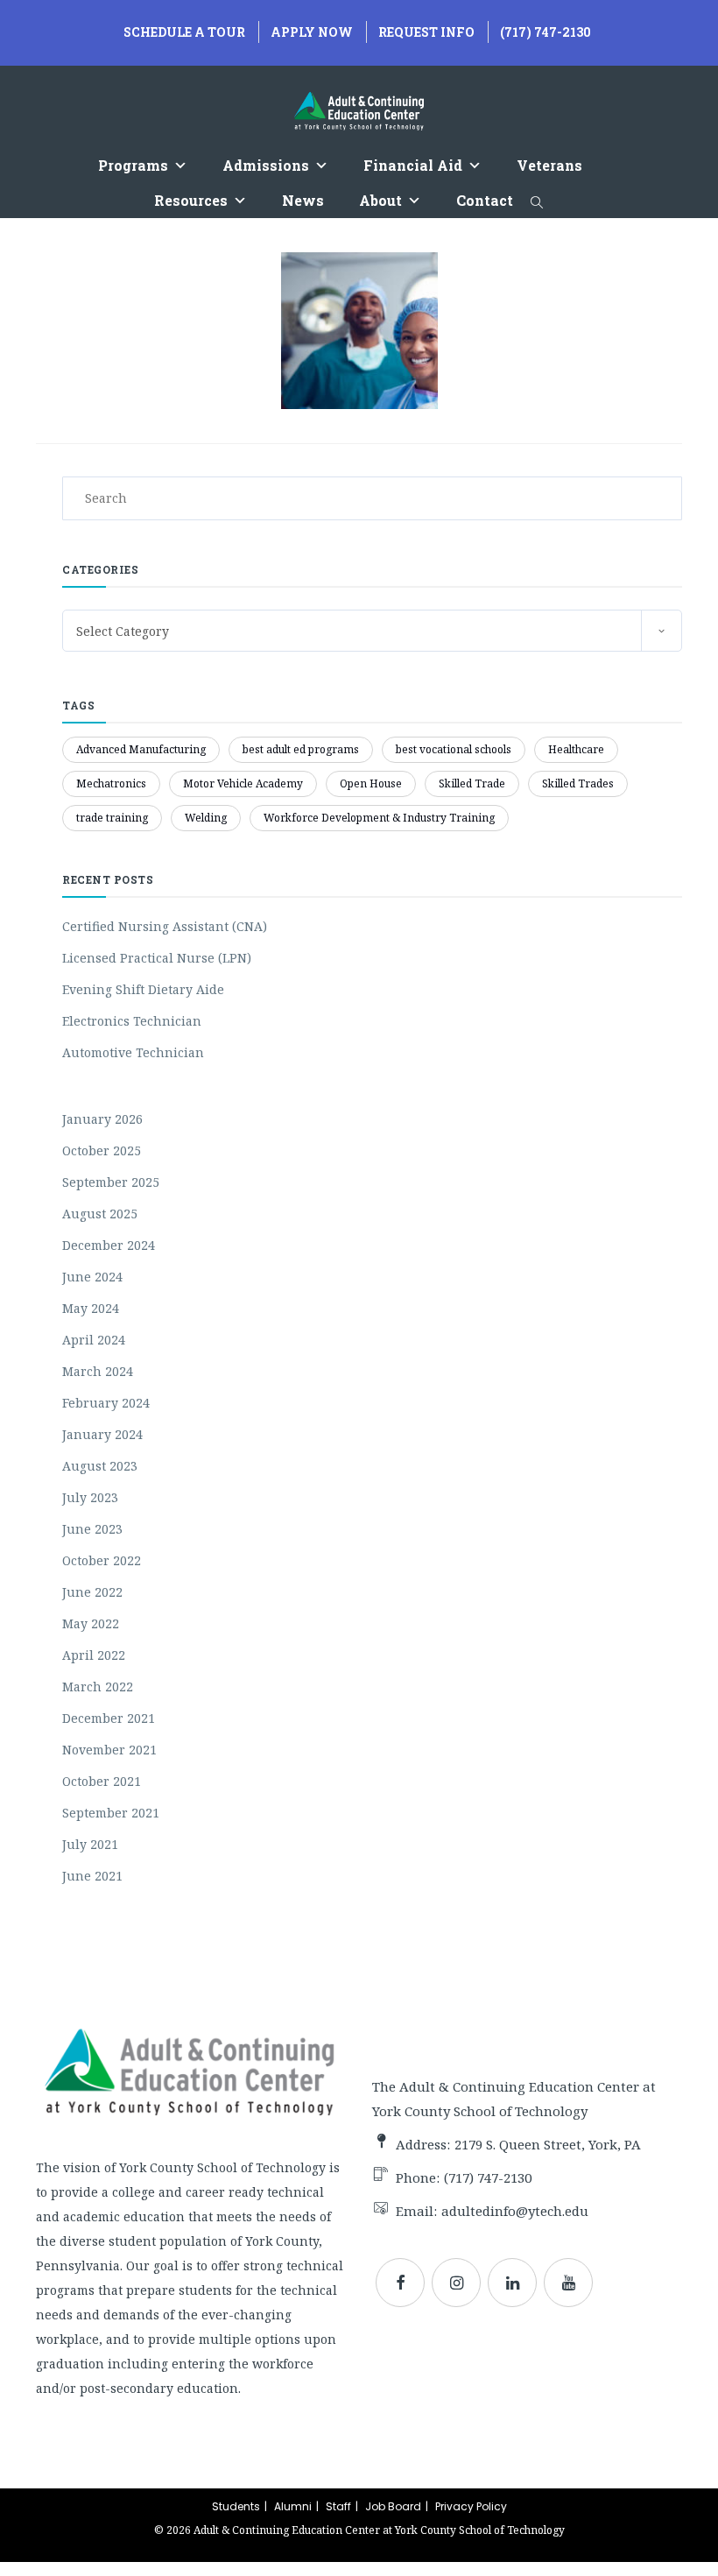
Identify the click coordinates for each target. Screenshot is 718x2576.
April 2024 (94, 1340)
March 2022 (98, 1687)
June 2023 (92, 1529)
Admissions (266, 165)
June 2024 (92, 1277)
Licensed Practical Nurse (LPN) (157, 958)
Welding (206, 818)
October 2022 (102, 1560)
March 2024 (98, 1371)
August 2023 (100, 1466)
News (303, 200)
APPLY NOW (312, 32)
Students (236, 2506)
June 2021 (92, 1876)
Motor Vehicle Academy (243, 783)
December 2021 (109, 1718)
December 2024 (109, 1245)
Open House (371, 783)
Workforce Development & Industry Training (379, 818)
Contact (485, 200)
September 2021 (111, 1813)
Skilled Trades (578, 783)
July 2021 (90, 1844)
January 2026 (102, 1119)
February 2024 (106, 1403)
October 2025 (102, 1150)
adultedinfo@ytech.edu (515, 2211)
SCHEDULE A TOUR (184, 32)
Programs (133, 165)
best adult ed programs (301, 749)
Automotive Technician (133, 1052)
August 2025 (100, 1214)
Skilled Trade (472, 783)
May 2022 (91, 1623)
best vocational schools (454, 749)
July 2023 (90, 1497)
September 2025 (111, 1182)
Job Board (393, 2506)
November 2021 (109, 1750)
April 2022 (94, 1655)
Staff (338, 2506)
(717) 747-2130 (546, 32)
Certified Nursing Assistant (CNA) (165, 926)
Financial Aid (413, 165)
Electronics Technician (132, 1021)
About (380, 200)
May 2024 (91, 1308)
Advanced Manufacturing (141, 749)
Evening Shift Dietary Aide (143, 989)
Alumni (293, 2506)
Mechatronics (111, 783)
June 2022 (92, 1592)
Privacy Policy (471, 2506)
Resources (191, 200)
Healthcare (576, 749)
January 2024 (102, 1434)
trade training (112, 818)
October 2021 (102, 1781)
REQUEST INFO (426, 32)
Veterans (549, 165)
